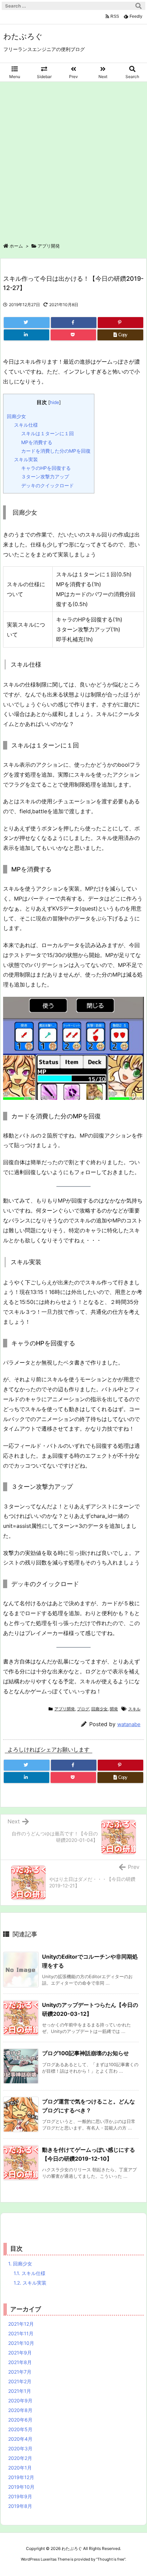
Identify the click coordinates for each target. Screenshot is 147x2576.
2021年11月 (21, 2333)
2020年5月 (20, 2429)
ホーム (16, 246)
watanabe (129, 1724)
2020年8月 (20, 2410)
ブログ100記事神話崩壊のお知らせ (85, 2053)
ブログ (83, 1709)
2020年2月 (20, 2458)
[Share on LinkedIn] (26, 335)
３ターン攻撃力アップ (45, 476)
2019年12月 (21, 2477)
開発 (114, 1709)
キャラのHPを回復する (46, 468)
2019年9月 (20, 2496)
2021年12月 (21, 2324)
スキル (134, 1709)
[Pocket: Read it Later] (73, 335)
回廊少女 (16, 416)
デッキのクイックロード (48, 485)
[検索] (138, 6)
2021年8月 (20, 2362)
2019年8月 (20, 2506)
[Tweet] (27, 323)
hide (55, 402)
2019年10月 (21, 2487)
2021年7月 (20, 2372)
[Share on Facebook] (74, 323)
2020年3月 (20, 2448)
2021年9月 (20, 2353)
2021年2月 (20, 2381)
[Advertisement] (73, 159)
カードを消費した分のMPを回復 (56, 451)
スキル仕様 (26, 425)
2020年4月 (20, 2439)
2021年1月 (20, 2391)
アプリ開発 (49, 246)
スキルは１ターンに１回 (48, 433)
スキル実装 (26, 459)
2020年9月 (20, 2401)
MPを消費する (37, 442)
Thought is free (111, 2559)
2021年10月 (21, 2343)
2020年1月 (20, 2468)
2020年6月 (20, 2420)
